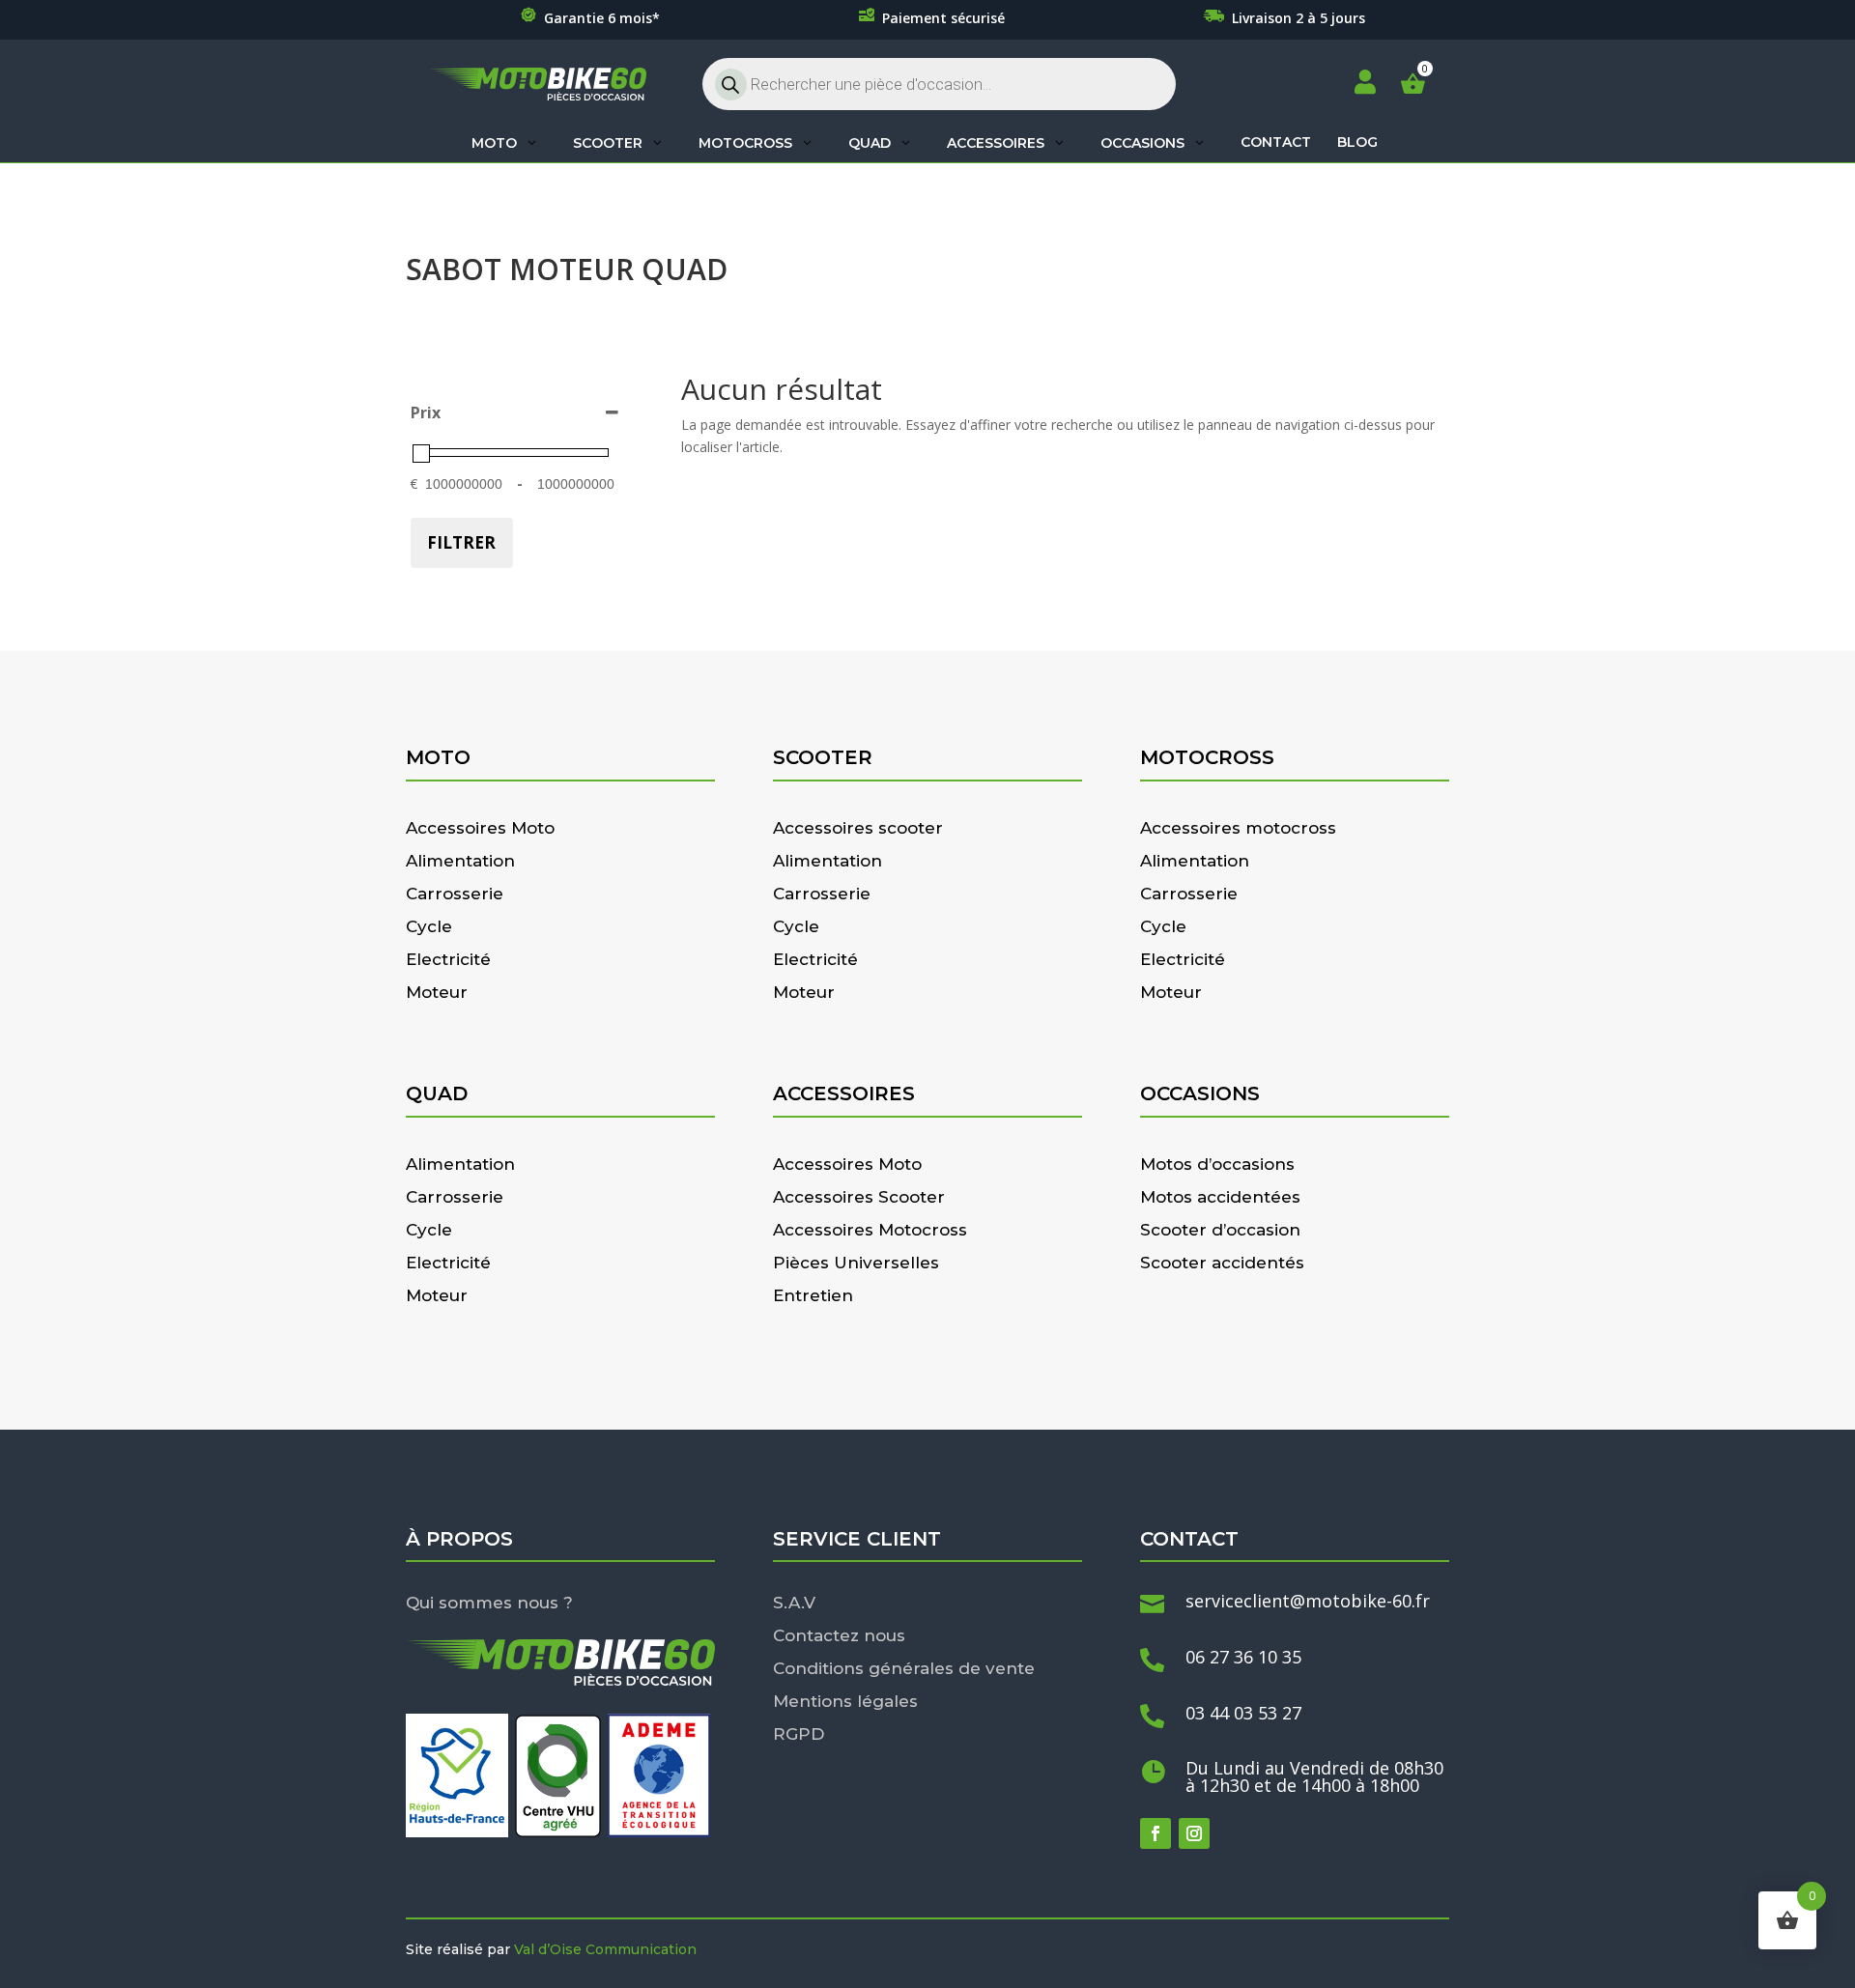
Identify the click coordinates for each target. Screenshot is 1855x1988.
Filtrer (461, 542)
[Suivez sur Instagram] (1194, 1833)
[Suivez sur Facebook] (1156, 1833)
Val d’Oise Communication (605, 1949)
